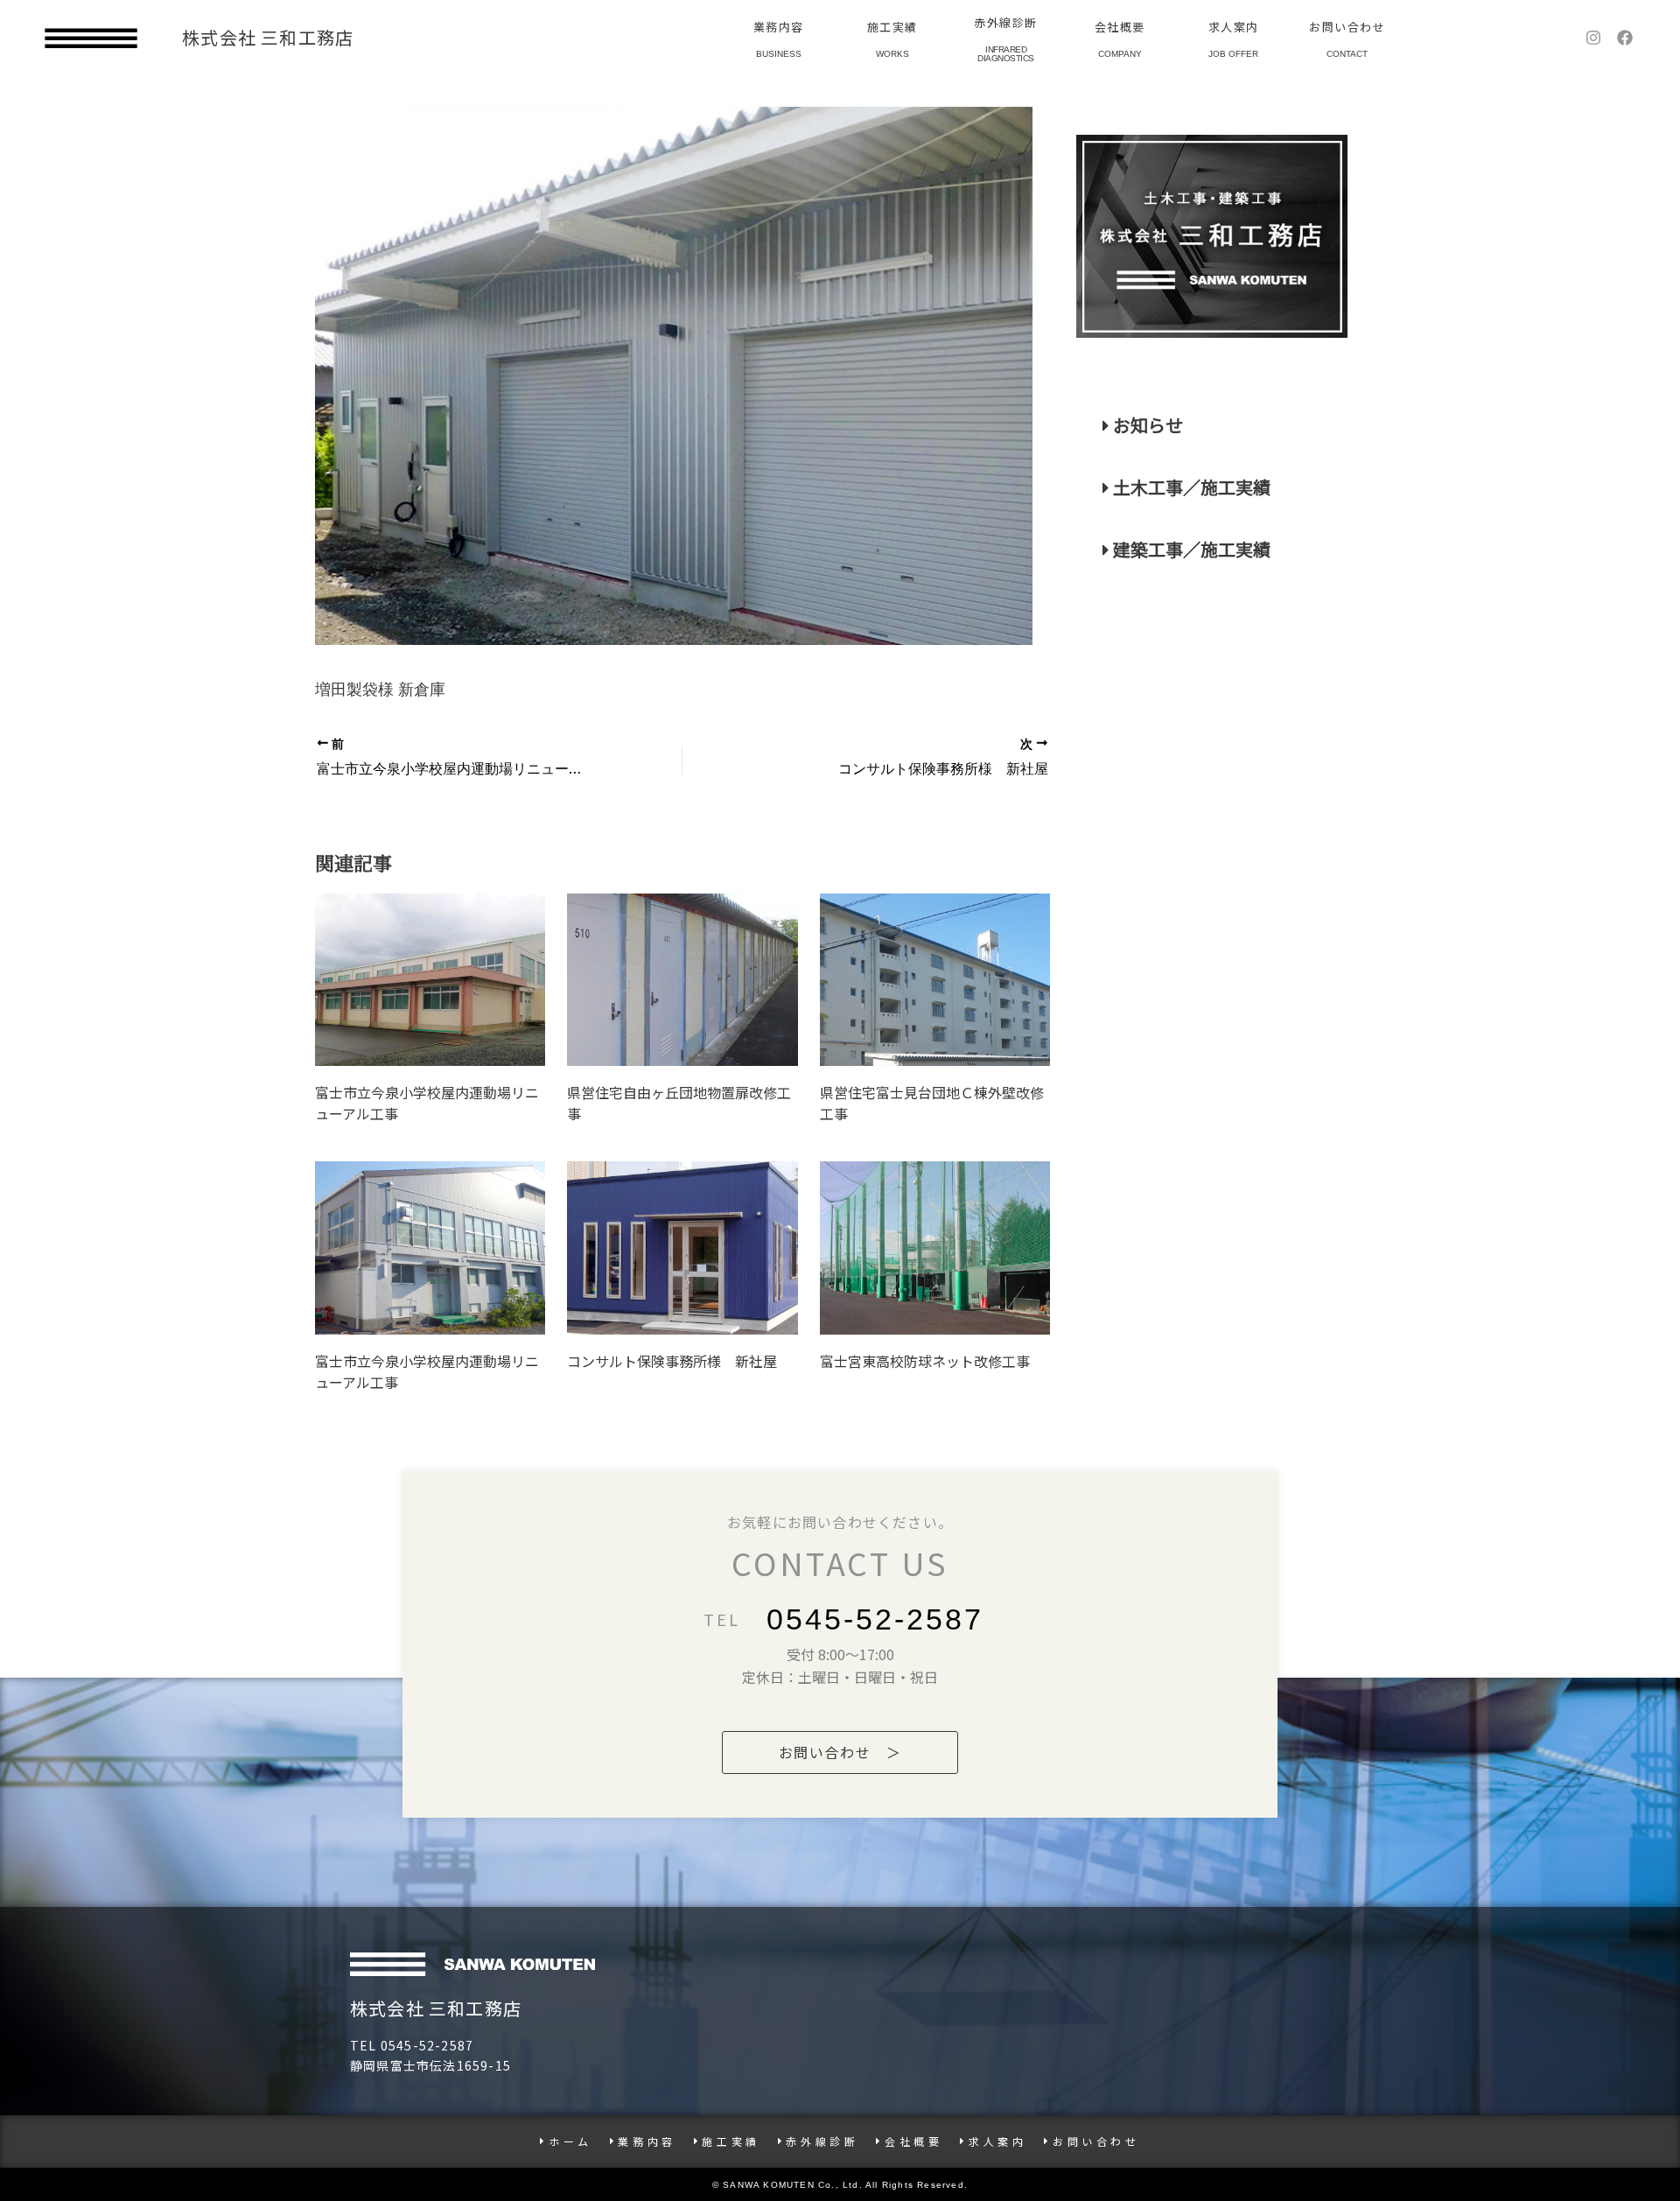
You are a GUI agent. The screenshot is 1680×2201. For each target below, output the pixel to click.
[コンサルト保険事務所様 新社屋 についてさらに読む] (682, 1248)
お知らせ (1146, 425)
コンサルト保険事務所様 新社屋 (672, 1361)
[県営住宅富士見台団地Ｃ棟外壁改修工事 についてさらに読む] (935, 980)
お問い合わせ (1347, 27)
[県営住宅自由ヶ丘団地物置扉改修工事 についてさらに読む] (682, 980)
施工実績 (892, 27)
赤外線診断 (1006, 22)
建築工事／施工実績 (1190, 549)
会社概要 (1120, 27)
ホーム (570, 2141)
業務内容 (779, 27)
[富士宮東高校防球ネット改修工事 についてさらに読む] (935, 1248)
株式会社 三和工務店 (268, 37)
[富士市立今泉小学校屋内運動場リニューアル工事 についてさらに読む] (430, 980)
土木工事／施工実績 (1190, 487)
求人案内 (1234, 27)
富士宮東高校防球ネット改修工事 (925, 1361)
